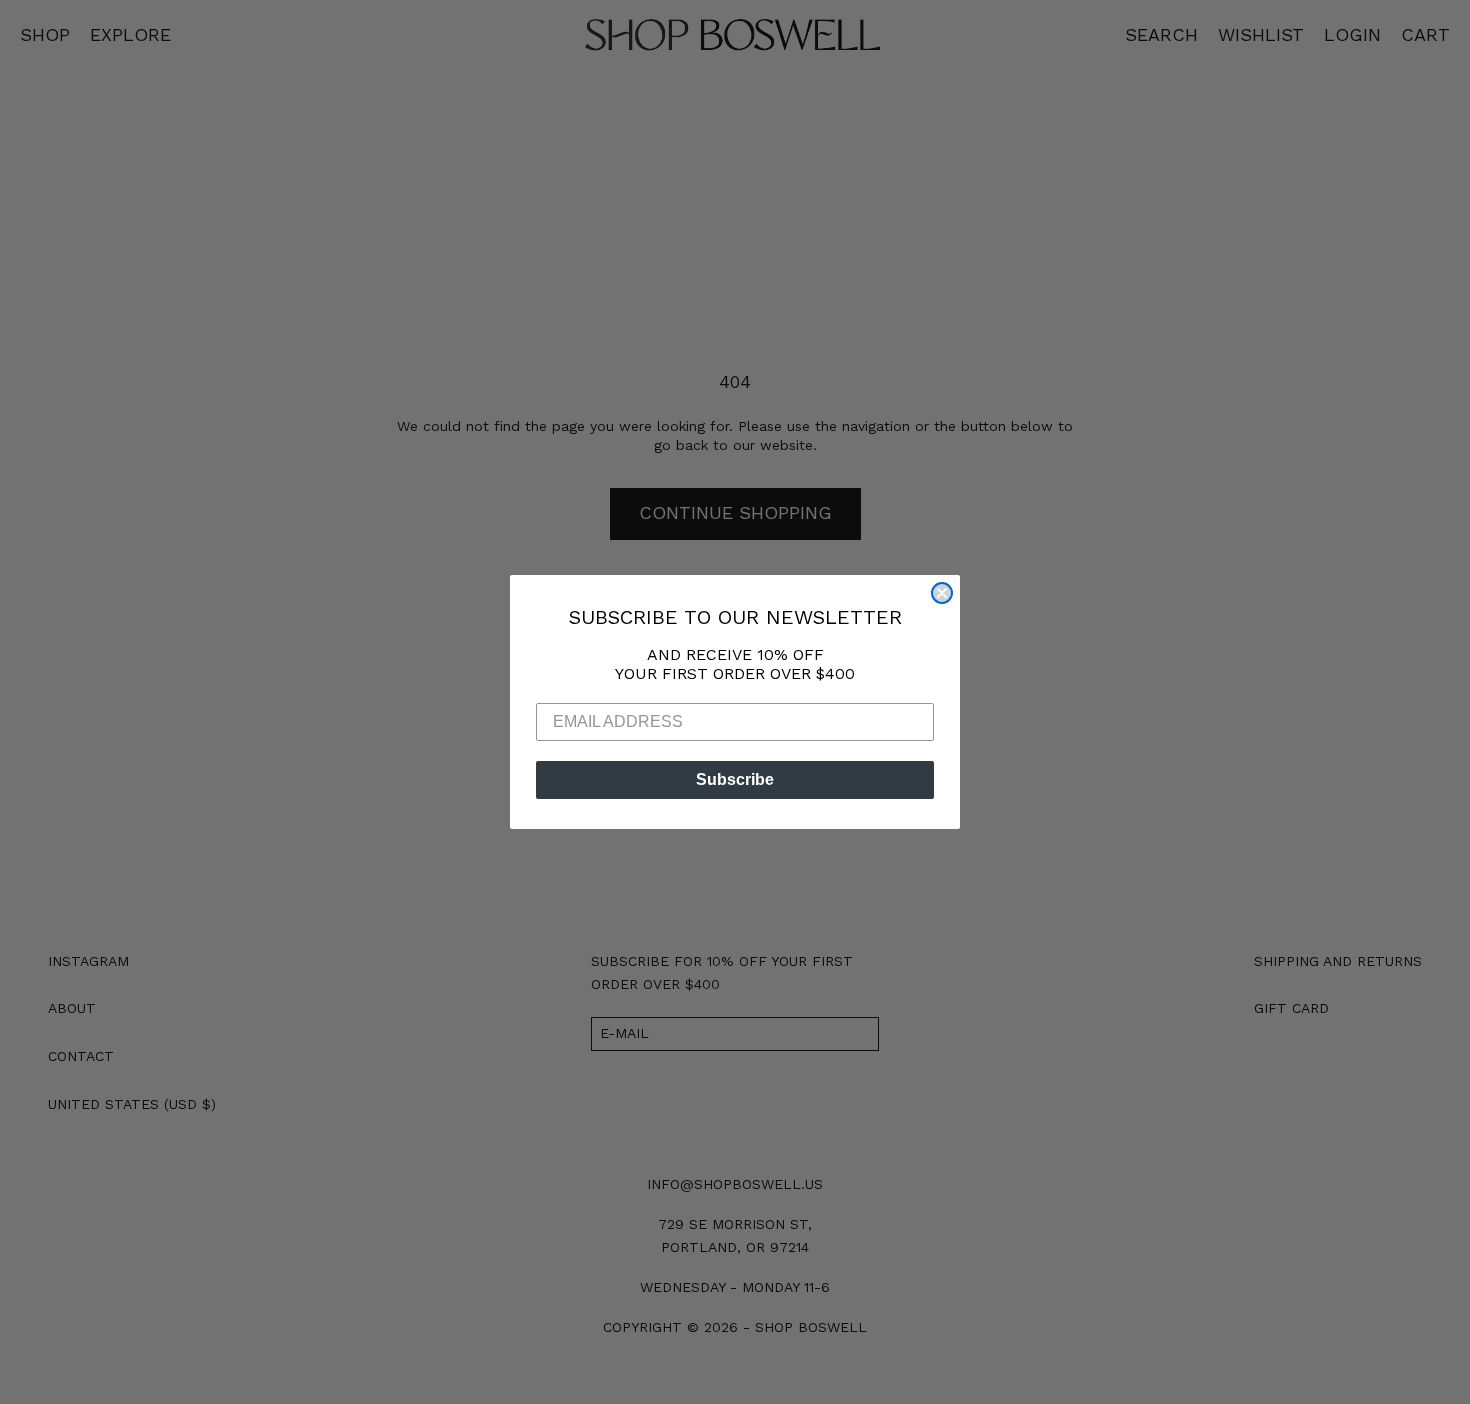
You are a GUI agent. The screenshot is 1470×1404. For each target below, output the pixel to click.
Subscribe (735, 779)
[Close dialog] (942, 593)
